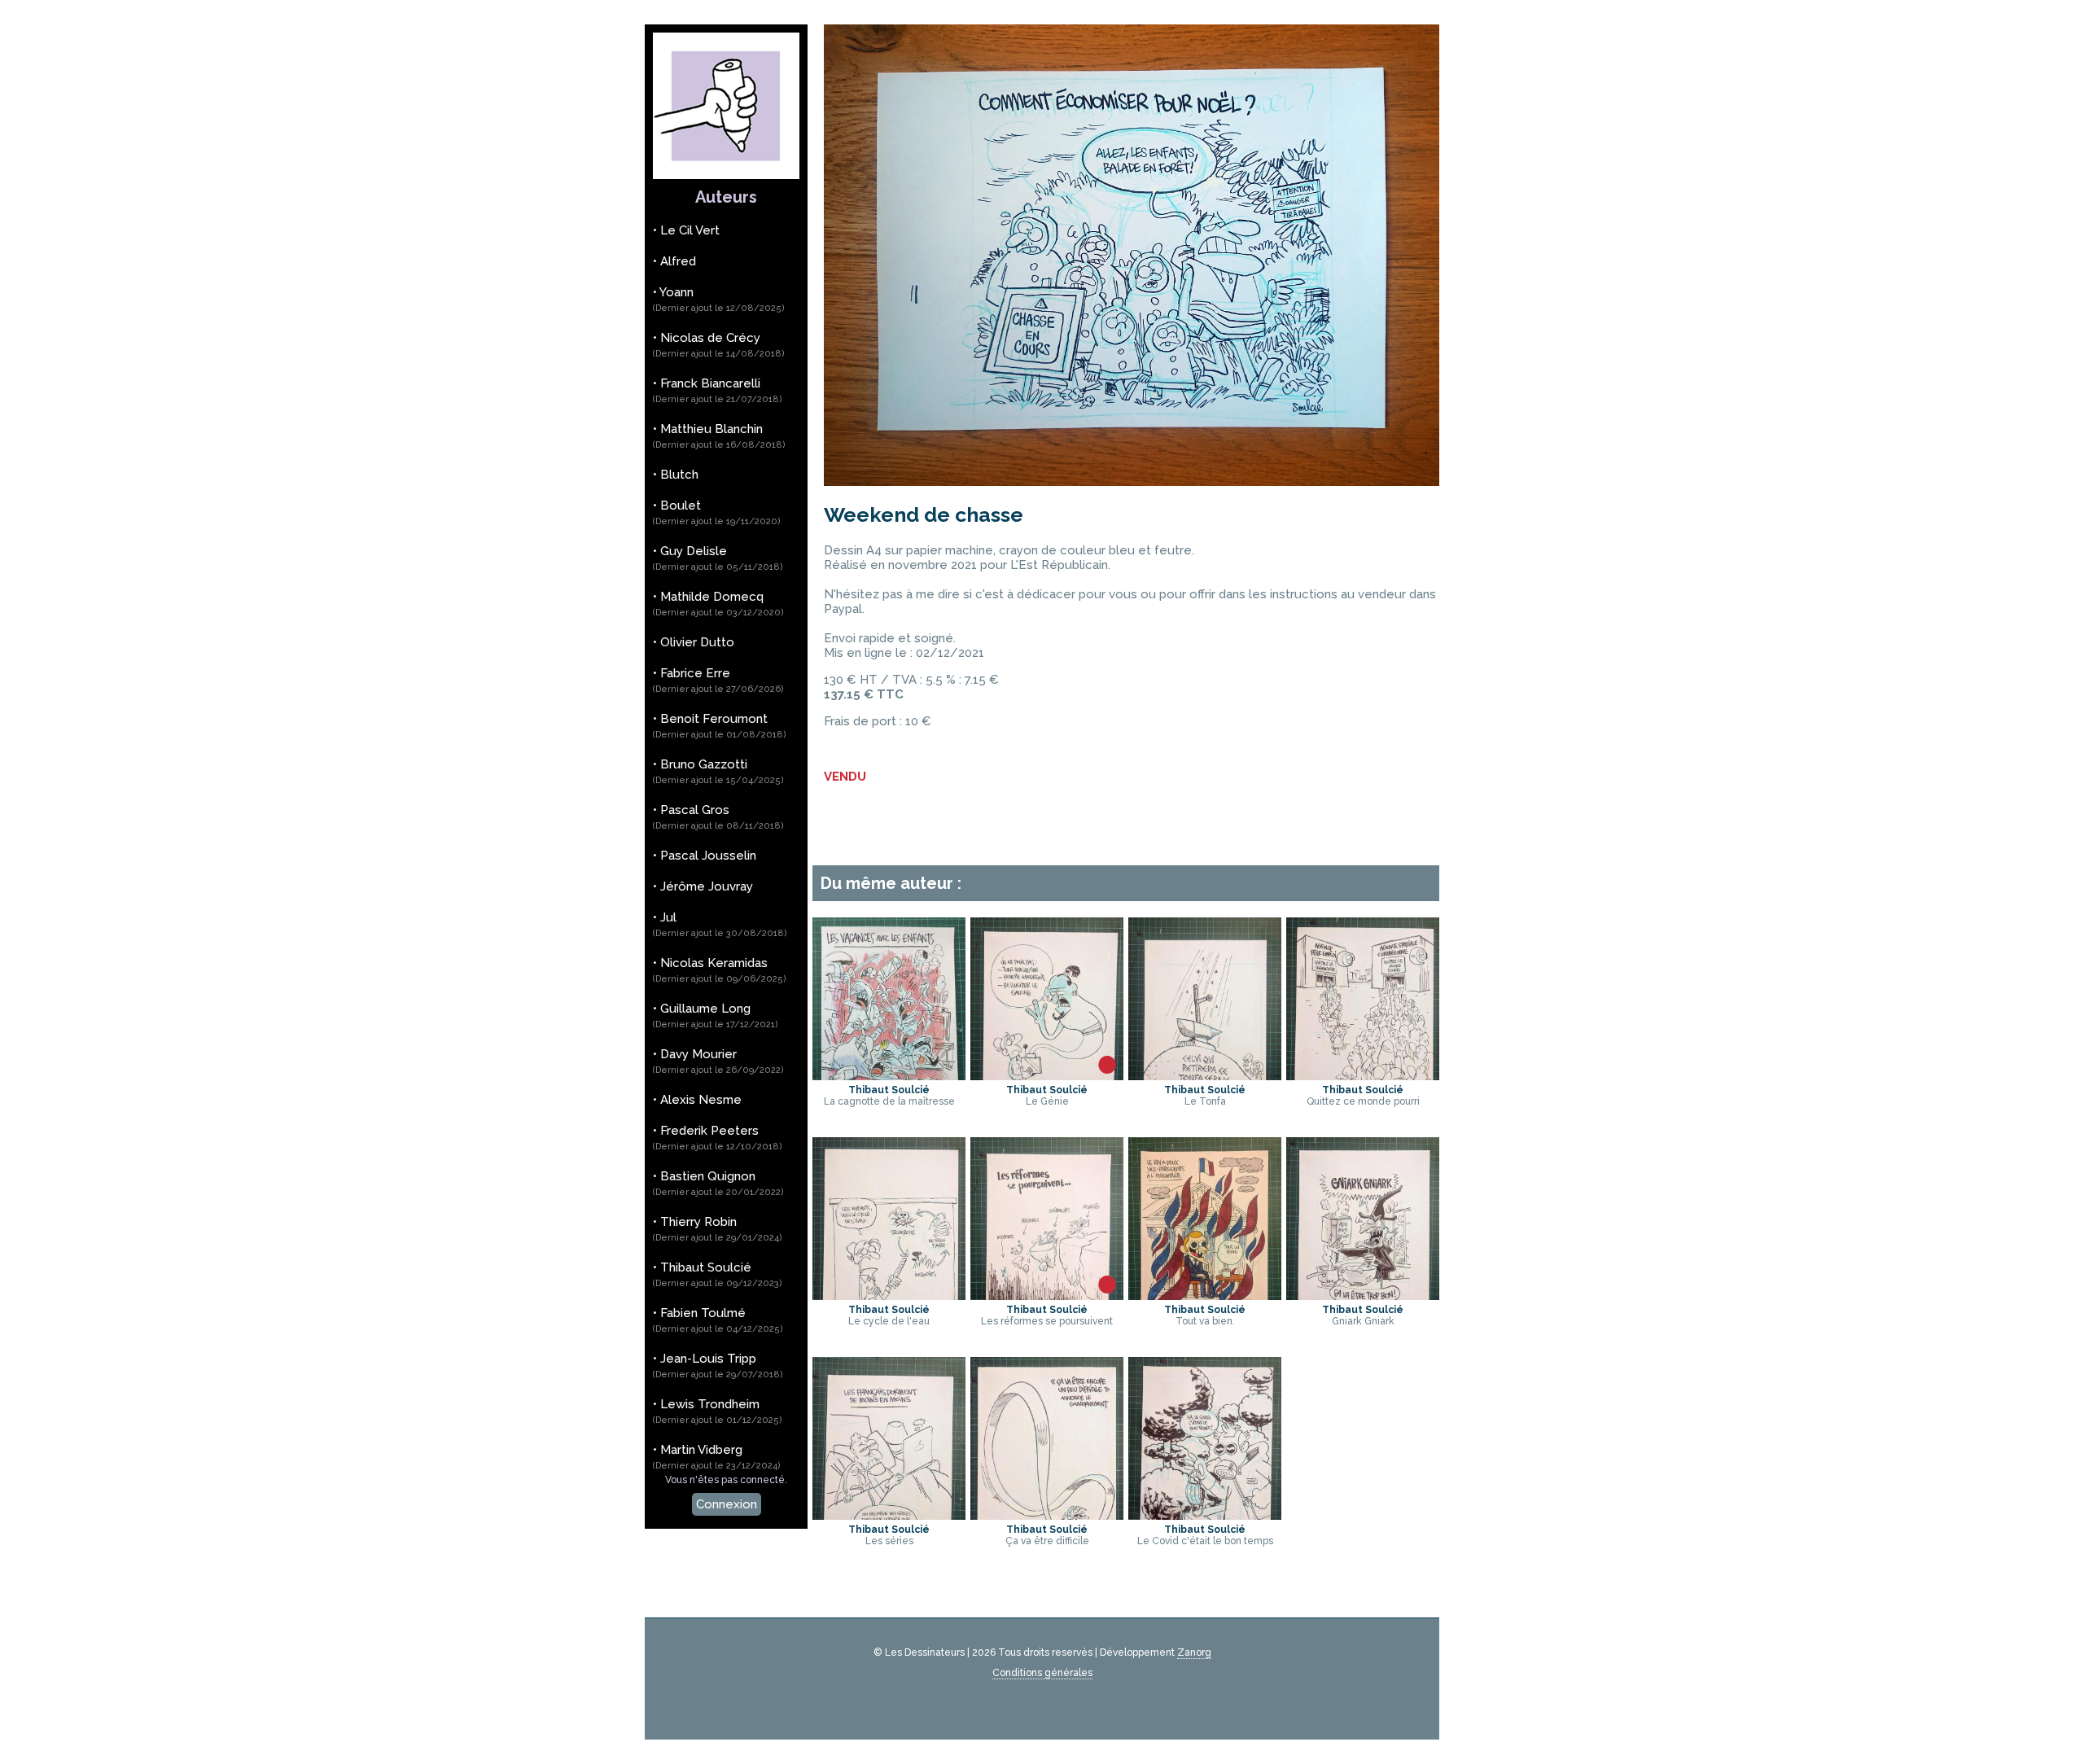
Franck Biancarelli (718, 390)
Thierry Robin (718, 1229)
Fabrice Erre (718, 680)
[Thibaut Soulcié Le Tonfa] (1202, 925)
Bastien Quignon (718, 1183)
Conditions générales (1042, 1673)
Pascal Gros (718, 817)
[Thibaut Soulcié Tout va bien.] (1202, 1145)
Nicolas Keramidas (720, 970)
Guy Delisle (718, 558)
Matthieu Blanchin (719, 436)
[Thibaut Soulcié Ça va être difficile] (1044, 1364)
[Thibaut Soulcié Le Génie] (1044, 925)
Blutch (679, 475)
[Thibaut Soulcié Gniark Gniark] (1360, 1145)
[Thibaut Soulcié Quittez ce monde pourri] (1360, 925)
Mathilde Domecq (718, 604)
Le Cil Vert (690, 230)
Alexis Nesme (701, 1100)
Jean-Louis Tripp (718, 1366)
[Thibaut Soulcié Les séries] (887, 1364)
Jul (720, 924)
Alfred (678, 261)
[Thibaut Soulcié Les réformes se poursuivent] (1044, 1145)
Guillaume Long (716, 1016)
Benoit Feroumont (720, 726)
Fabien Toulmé (718, 1320)
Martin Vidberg (717, 1457)
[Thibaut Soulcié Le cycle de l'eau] (887, 1145)
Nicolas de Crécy (719, 345)
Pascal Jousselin (708, 856)
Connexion (727, 1504)
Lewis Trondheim (718, 1411)
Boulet (717, 512)
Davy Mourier (718, 1061)
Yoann (719, 299)
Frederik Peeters (718, 1138)
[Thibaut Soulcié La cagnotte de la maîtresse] (887, 925)
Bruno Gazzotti (718, 771)
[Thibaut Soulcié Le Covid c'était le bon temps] (1202, 1364)
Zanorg (1194, 1652)
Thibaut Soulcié (718, 1274)
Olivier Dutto (697, 642)
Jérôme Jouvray (707, 886)
